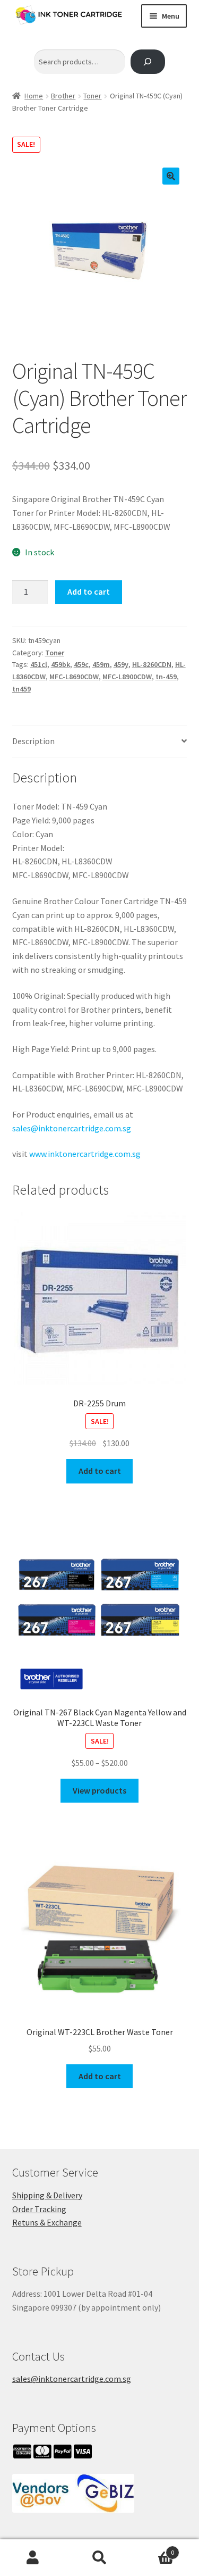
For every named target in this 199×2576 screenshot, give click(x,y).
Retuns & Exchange (47, 2222)
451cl (39, 664)
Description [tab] (33, 741)
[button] (171, 176)
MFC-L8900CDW (127, 677)
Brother (63, 96)
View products (99, 1790)
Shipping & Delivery (47, 2195)
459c (81, 664)
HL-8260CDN (152, 664)
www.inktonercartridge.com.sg (85, 1154)
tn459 (21, 689)
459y (121, 664)
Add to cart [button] (100, 1471)
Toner (92, 96)
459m (101, 664)
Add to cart (89, 591)
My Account (33, 2558)
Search (99, 2558)
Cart (153, 2549)
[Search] (148, 62)
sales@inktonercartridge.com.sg (72, 1128)
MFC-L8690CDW (74, 677)
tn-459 (166, 677)
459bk (60, 664)
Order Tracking (39, 2209)
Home (34, 96)
